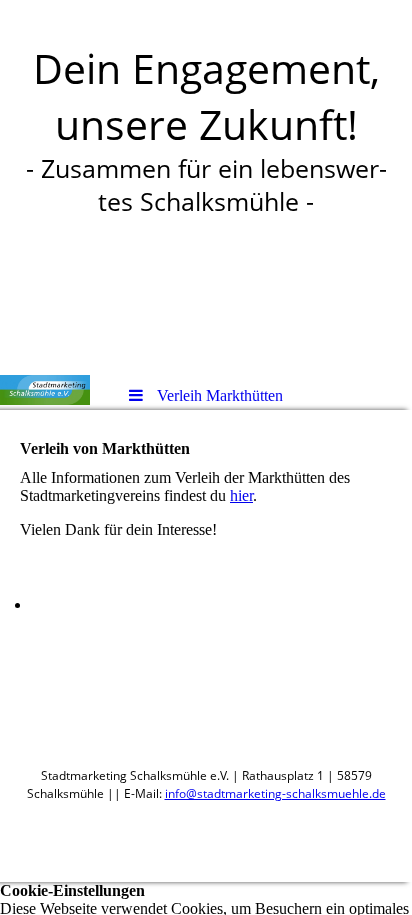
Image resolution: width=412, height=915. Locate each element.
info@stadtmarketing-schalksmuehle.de (275, 793)
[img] (45, 390)
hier (241, 495)
